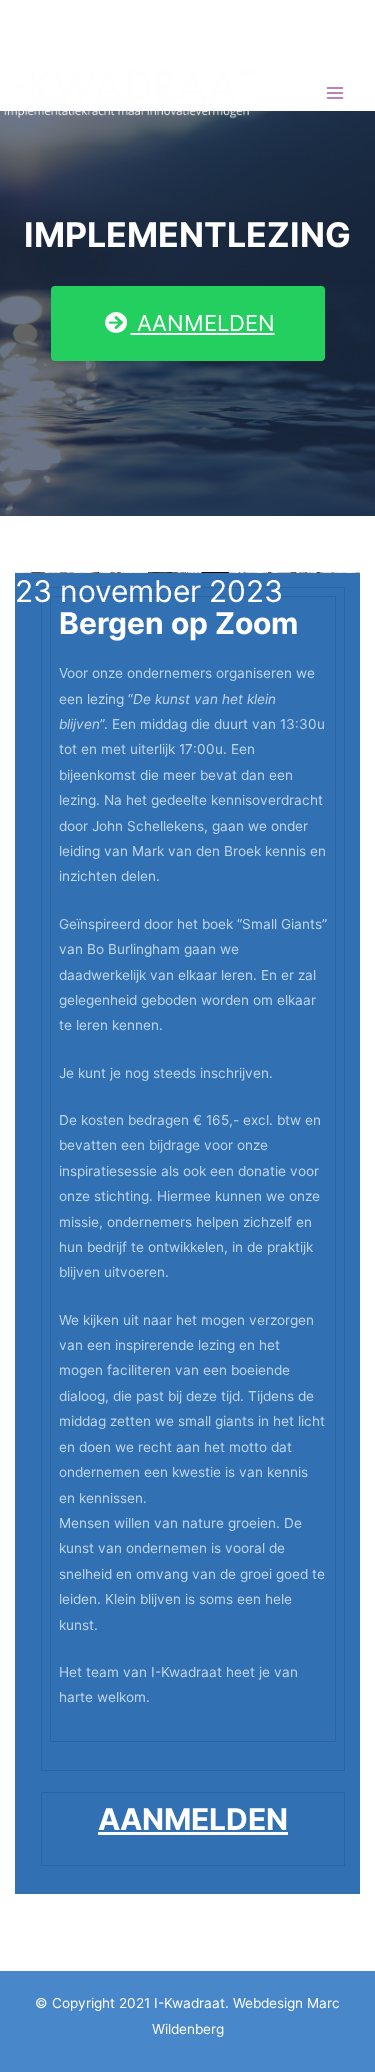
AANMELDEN (203, 323)
